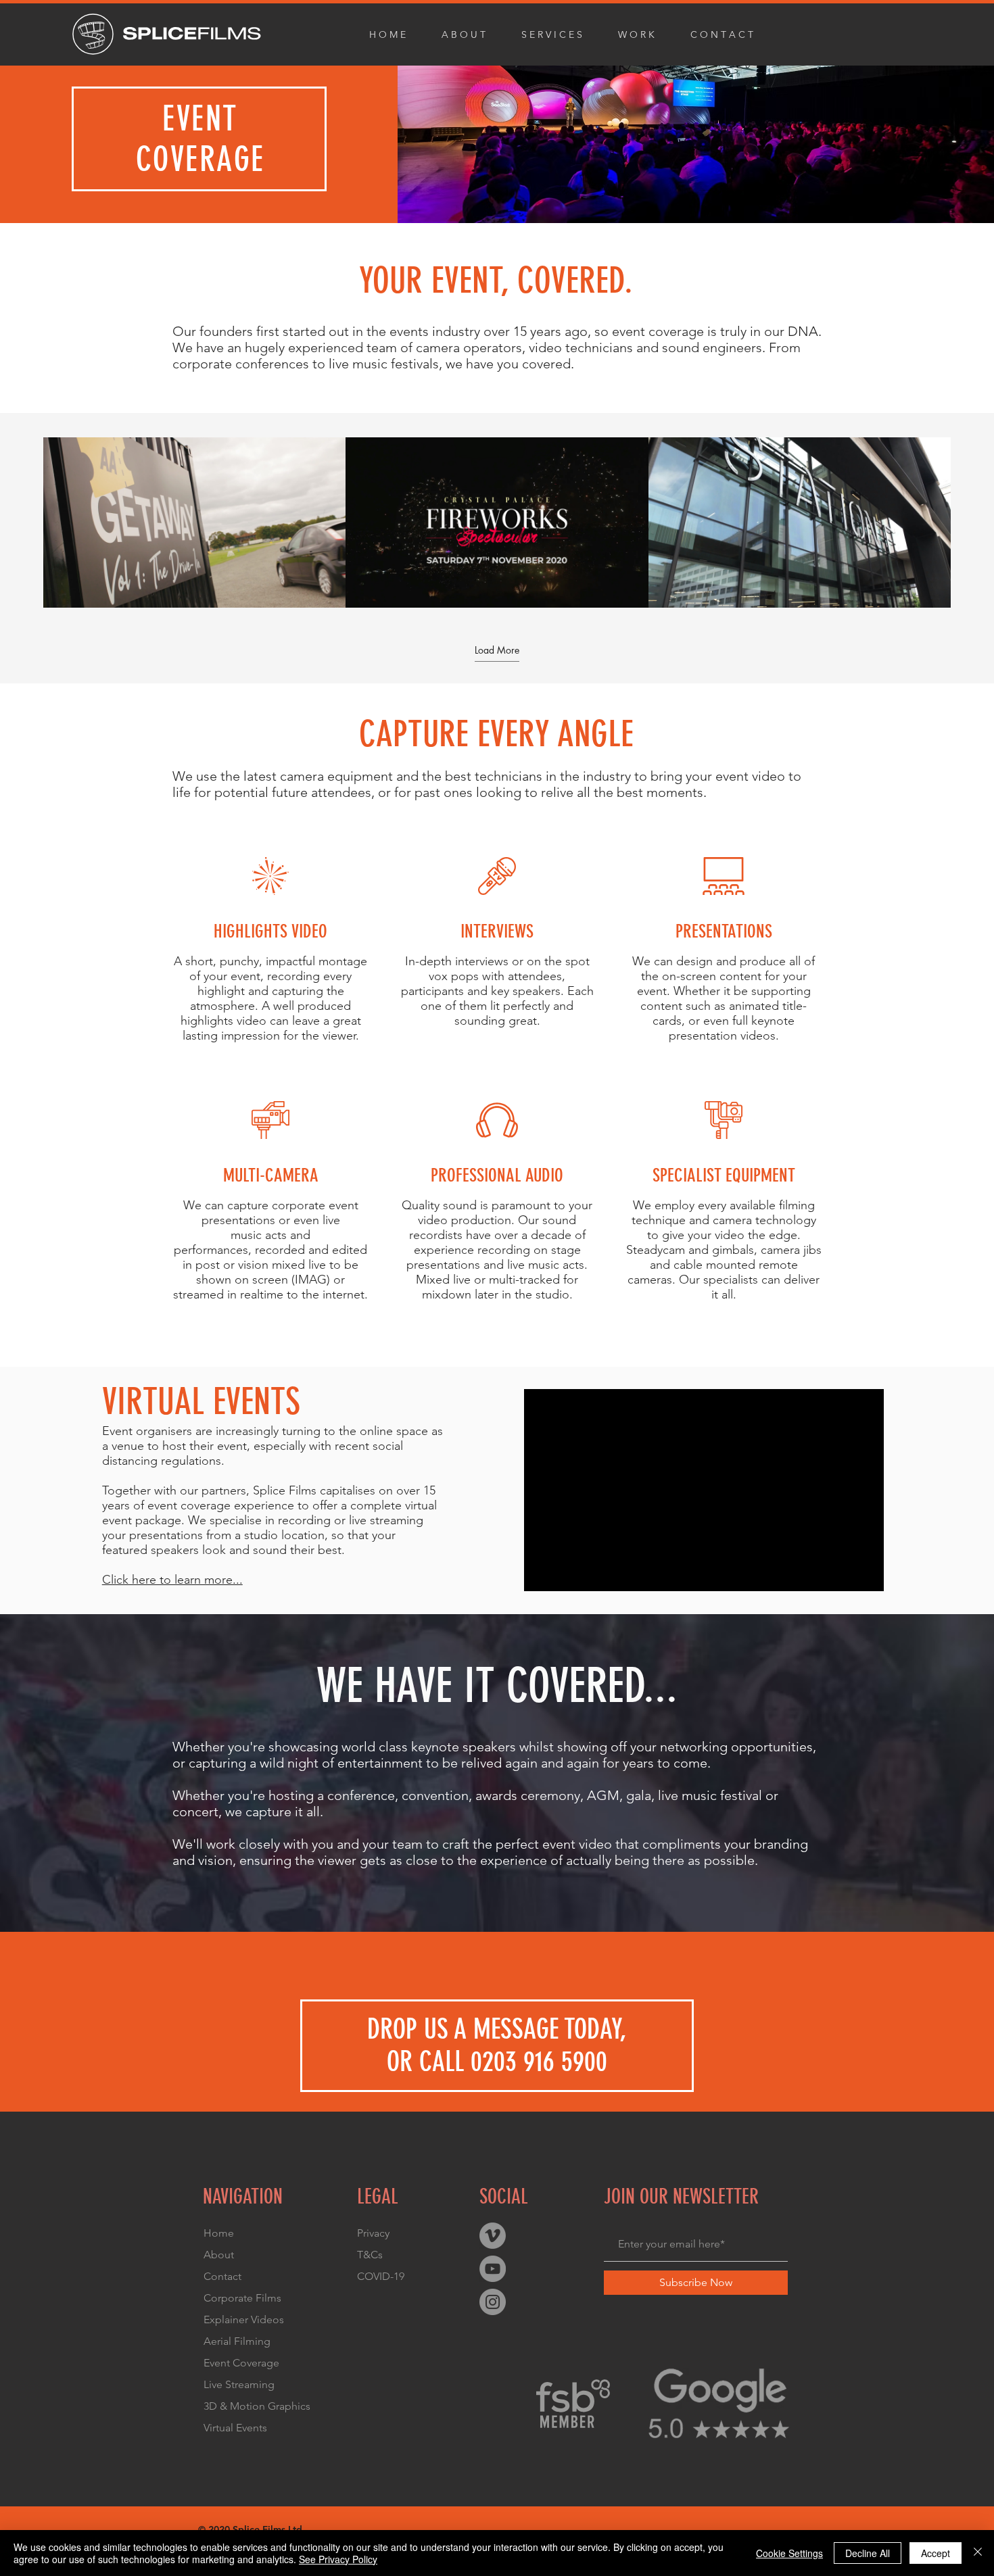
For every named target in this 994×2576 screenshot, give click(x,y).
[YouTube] (493, 2269)
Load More (497, 650)
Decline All (868, 2553)
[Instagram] (493, 2302)
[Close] (978, 2553)
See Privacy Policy (338, 2559)
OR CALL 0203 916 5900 (497, 2062)
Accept (936, 2553)
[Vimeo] (493, 2236)
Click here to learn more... (172, 1580)
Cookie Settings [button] (789, 2553)
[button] (560, 34)
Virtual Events (235, 2428)
